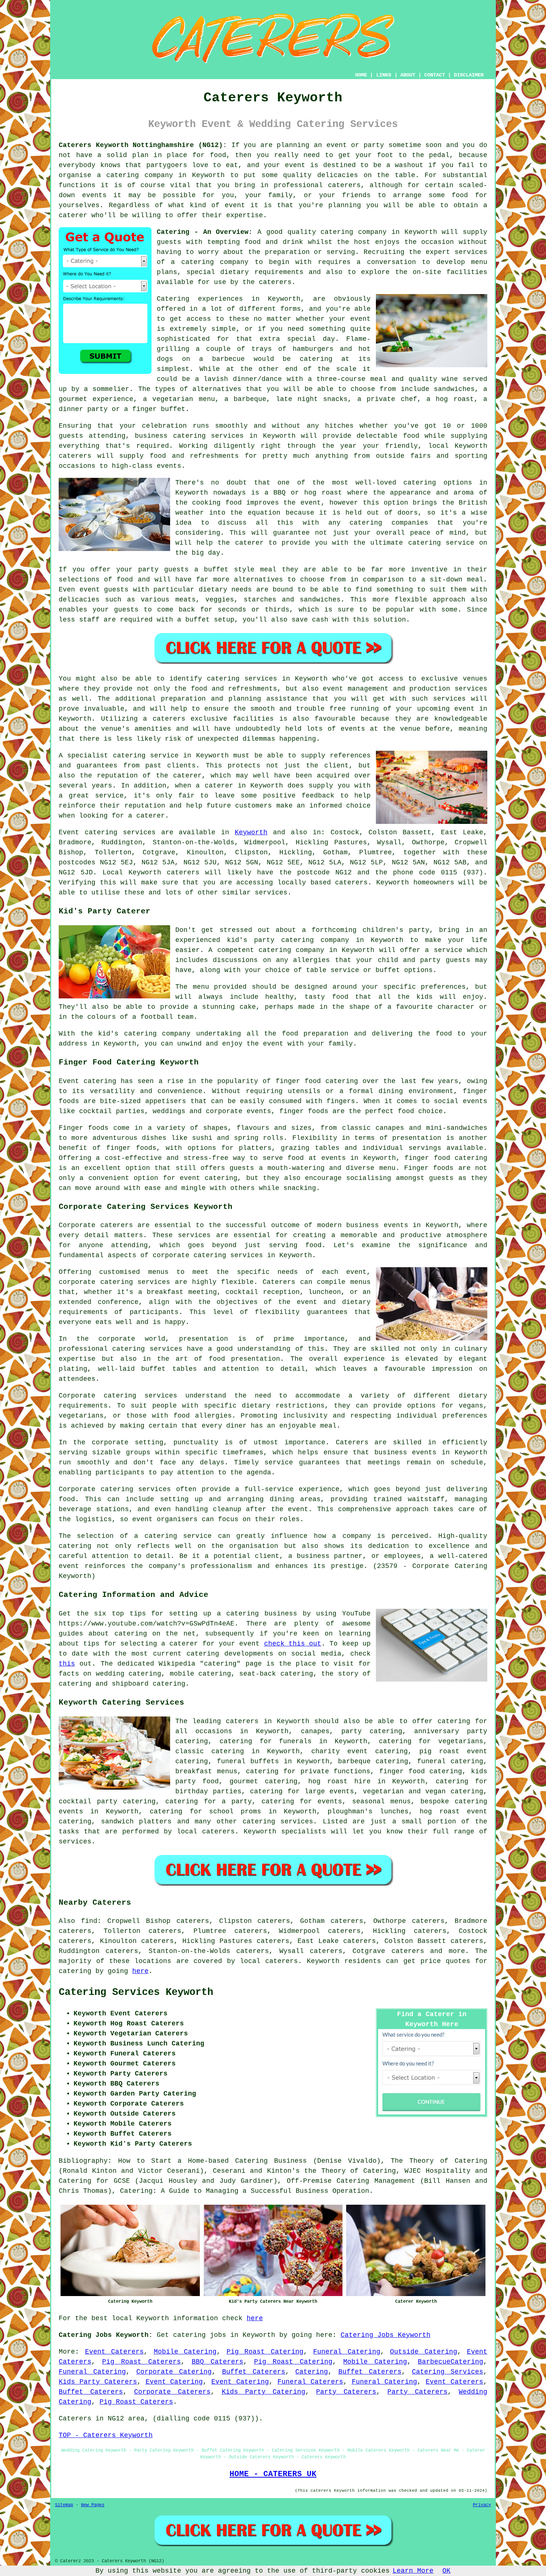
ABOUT (408, 75)
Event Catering (174, 2382)
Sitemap (64, 2505)
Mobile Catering (185, 2352)
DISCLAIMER (469, 75)
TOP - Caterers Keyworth (106, 2435)
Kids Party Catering (264, 2392)
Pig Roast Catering (265, 2352)
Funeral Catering (347, 2352)
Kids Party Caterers (98, 2382)
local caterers (206, 1832)
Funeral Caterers (310, 2382)
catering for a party (208, 1801)
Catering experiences (200, 299)
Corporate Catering (174, 2372)
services (139, 832)
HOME (361, 75)
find (89, 1921)
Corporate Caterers (172, 2392)
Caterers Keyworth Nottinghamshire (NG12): (143, 145)
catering (259, 1822)
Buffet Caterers (254, 2372)
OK (446, 2571)
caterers (275, 282)
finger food (298, 1081)
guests (169, 242)
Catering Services (448, 2372)
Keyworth (251, 832)
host (362, 242)
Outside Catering (424, 2352)
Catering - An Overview (203, 232)
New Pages (93, 2505)
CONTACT (435, 75)
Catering (312, 2372)
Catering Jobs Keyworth (386, 2335)
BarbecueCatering (451, 2362)
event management (356, 689)
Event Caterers (115, 2352)
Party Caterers (346, 2392)
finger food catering (421, 1771)
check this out (293, 1644)
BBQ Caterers (217, 2362)
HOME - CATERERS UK (273, 2474)
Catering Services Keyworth (136, 1992)
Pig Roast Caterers (142, 2362)
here (140, 1971)
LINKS (384, 75)
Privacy (482, 2505)
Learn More (413, 2571)
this (67, 1664)
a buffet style (224, 570)
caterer (249, 543)
